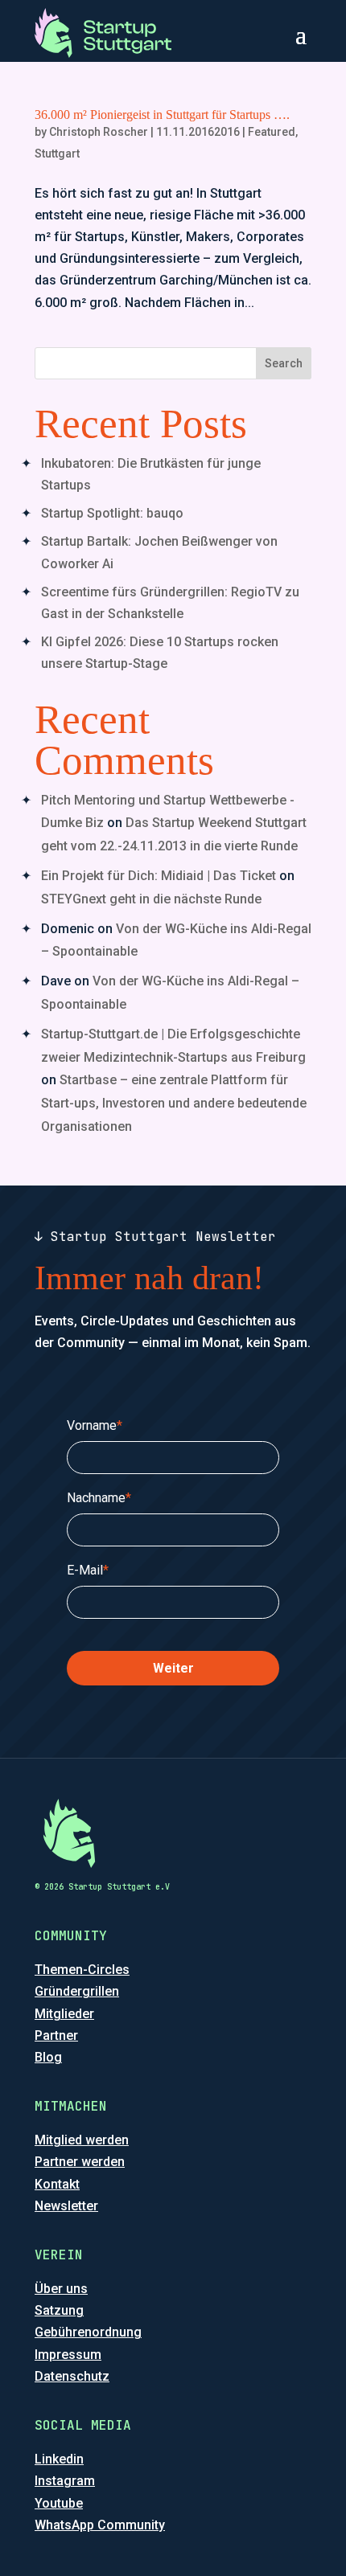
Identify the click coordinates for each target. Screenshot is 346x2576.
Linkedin (59, 2459)
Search (284, 363)
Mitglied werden (82, 2140)
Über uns (61, 2289)
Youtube (59, 2503)
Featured (272, 132)
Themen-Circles (82, 1970)
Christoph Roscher (99, 132)
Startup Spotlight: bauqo (112, 513)
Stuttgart (57, 154)
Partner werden (80, 2162)
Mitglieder (64, 2014)
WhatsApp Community (100, 2525)
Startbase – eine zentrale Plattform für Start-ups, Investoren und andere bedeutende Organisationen (174, 1103)
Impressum (68, 2355)
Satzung (59, 2310)
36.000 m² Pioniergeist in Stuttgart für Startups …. (162, 115)
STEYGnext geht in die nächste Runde (151, 899)
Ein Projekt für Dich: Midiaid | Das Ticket (159, 876)
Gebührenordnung (88, 2332)
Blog (48, 2057)
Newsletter (66, 2206)
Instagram (65, 2481)
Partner (56, 2035)
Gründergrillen (77, 1991)
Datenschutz (72, 2376)
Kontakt (57, 2184)
